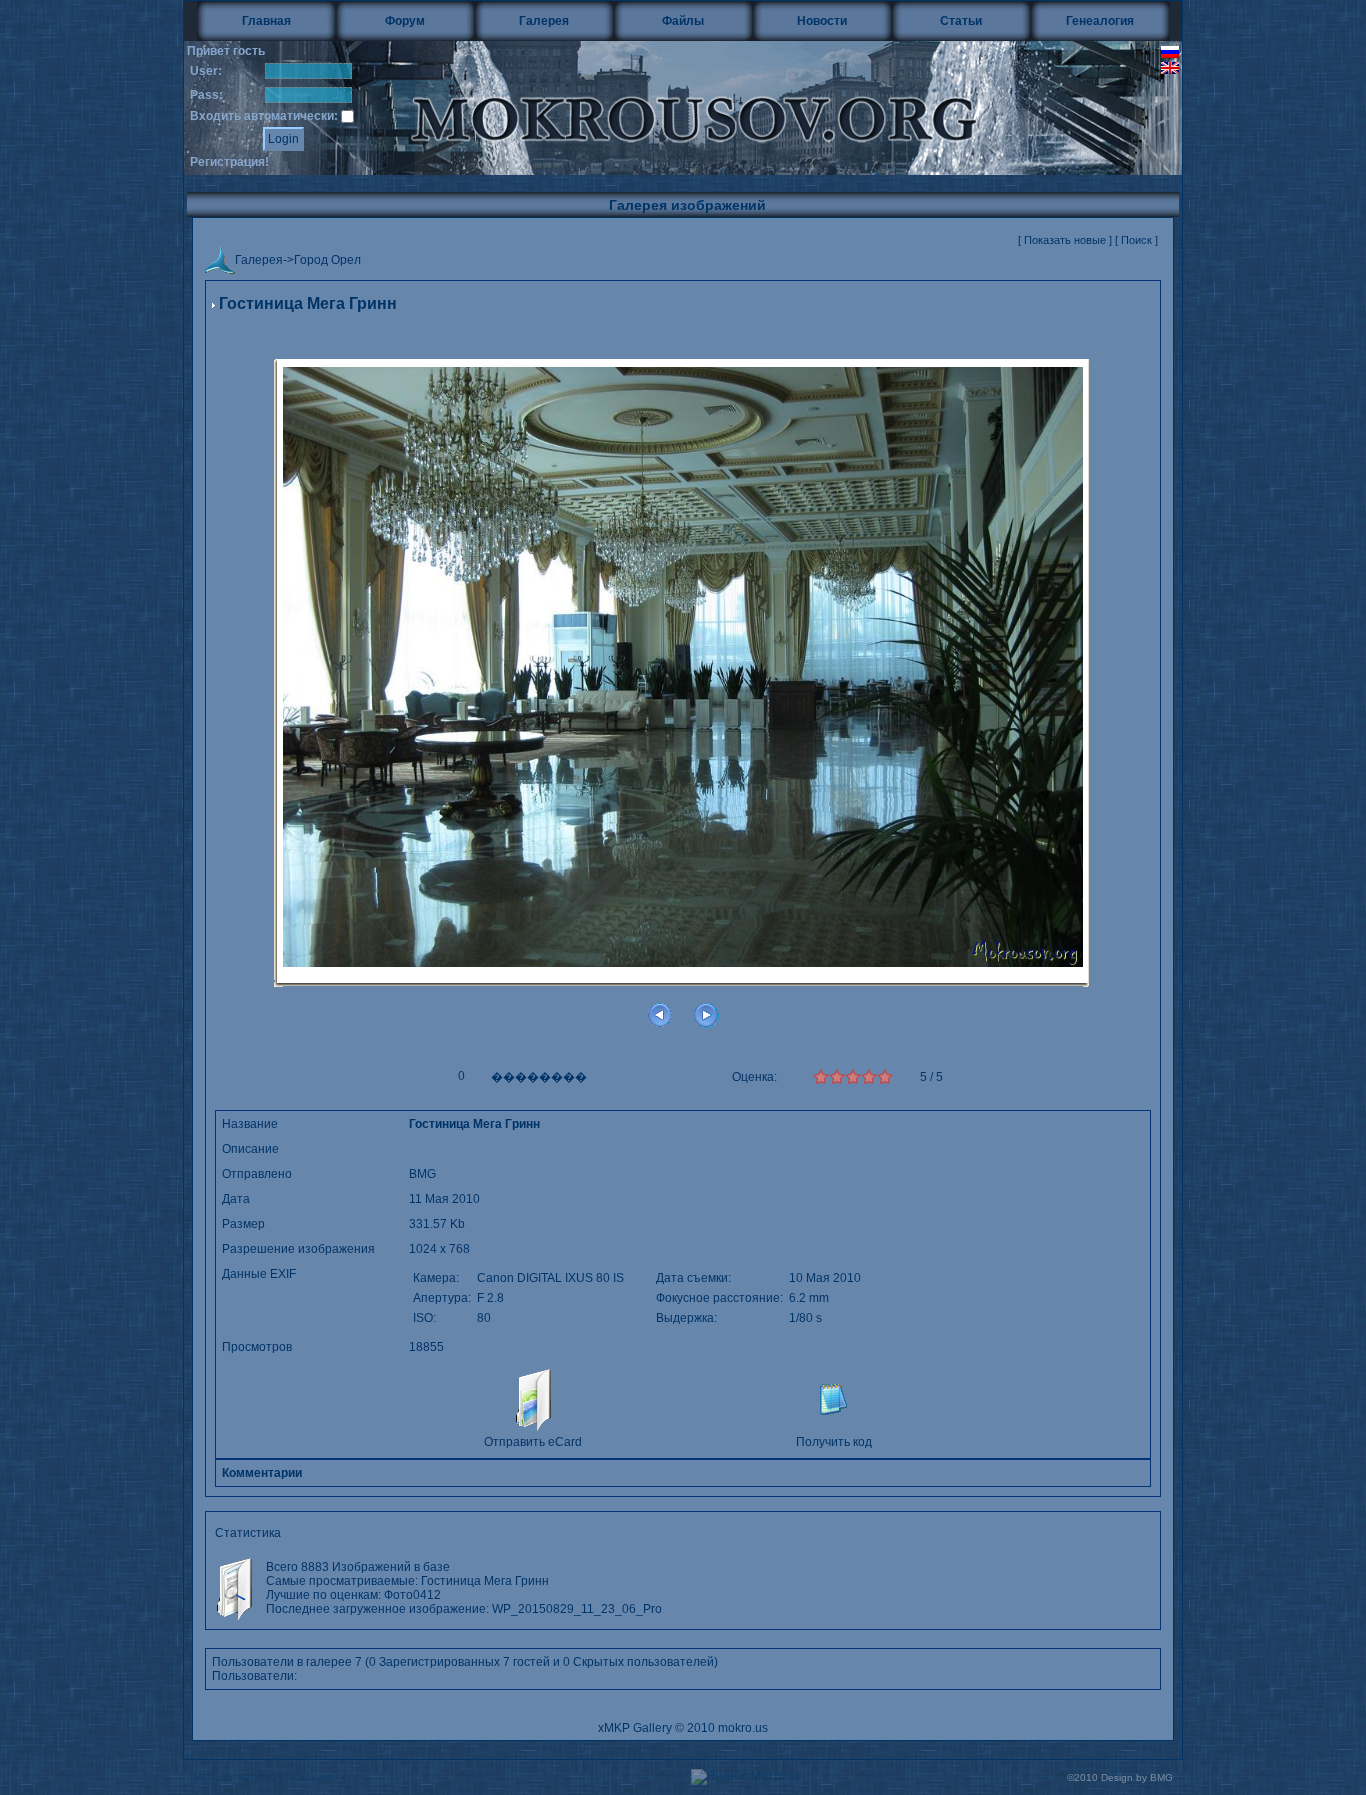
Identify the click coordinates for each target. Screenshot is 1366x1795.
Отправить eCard (533, 1442)
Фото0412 (412, 1595)
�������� (539, 1077)
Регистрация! (229, 162)
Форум (405, 21)
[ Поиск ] (1136, 240)
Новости (822, 21)
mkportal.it (322, 1777)
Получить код (834, 1442)
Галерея (544, 21)
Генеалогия (1100, 21)
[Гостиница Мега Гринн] (683, 666)
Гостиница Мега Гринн (485, 1581)
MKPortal (214, 1777)
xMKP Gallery (635, 1728)
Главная (266, 21)
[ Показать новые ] (1065, 240)
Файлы (683, 21)
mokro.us (743, 1728)
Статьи (961, 21)
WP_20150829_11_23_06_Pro (577, 1609)
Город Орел (327, 261)
